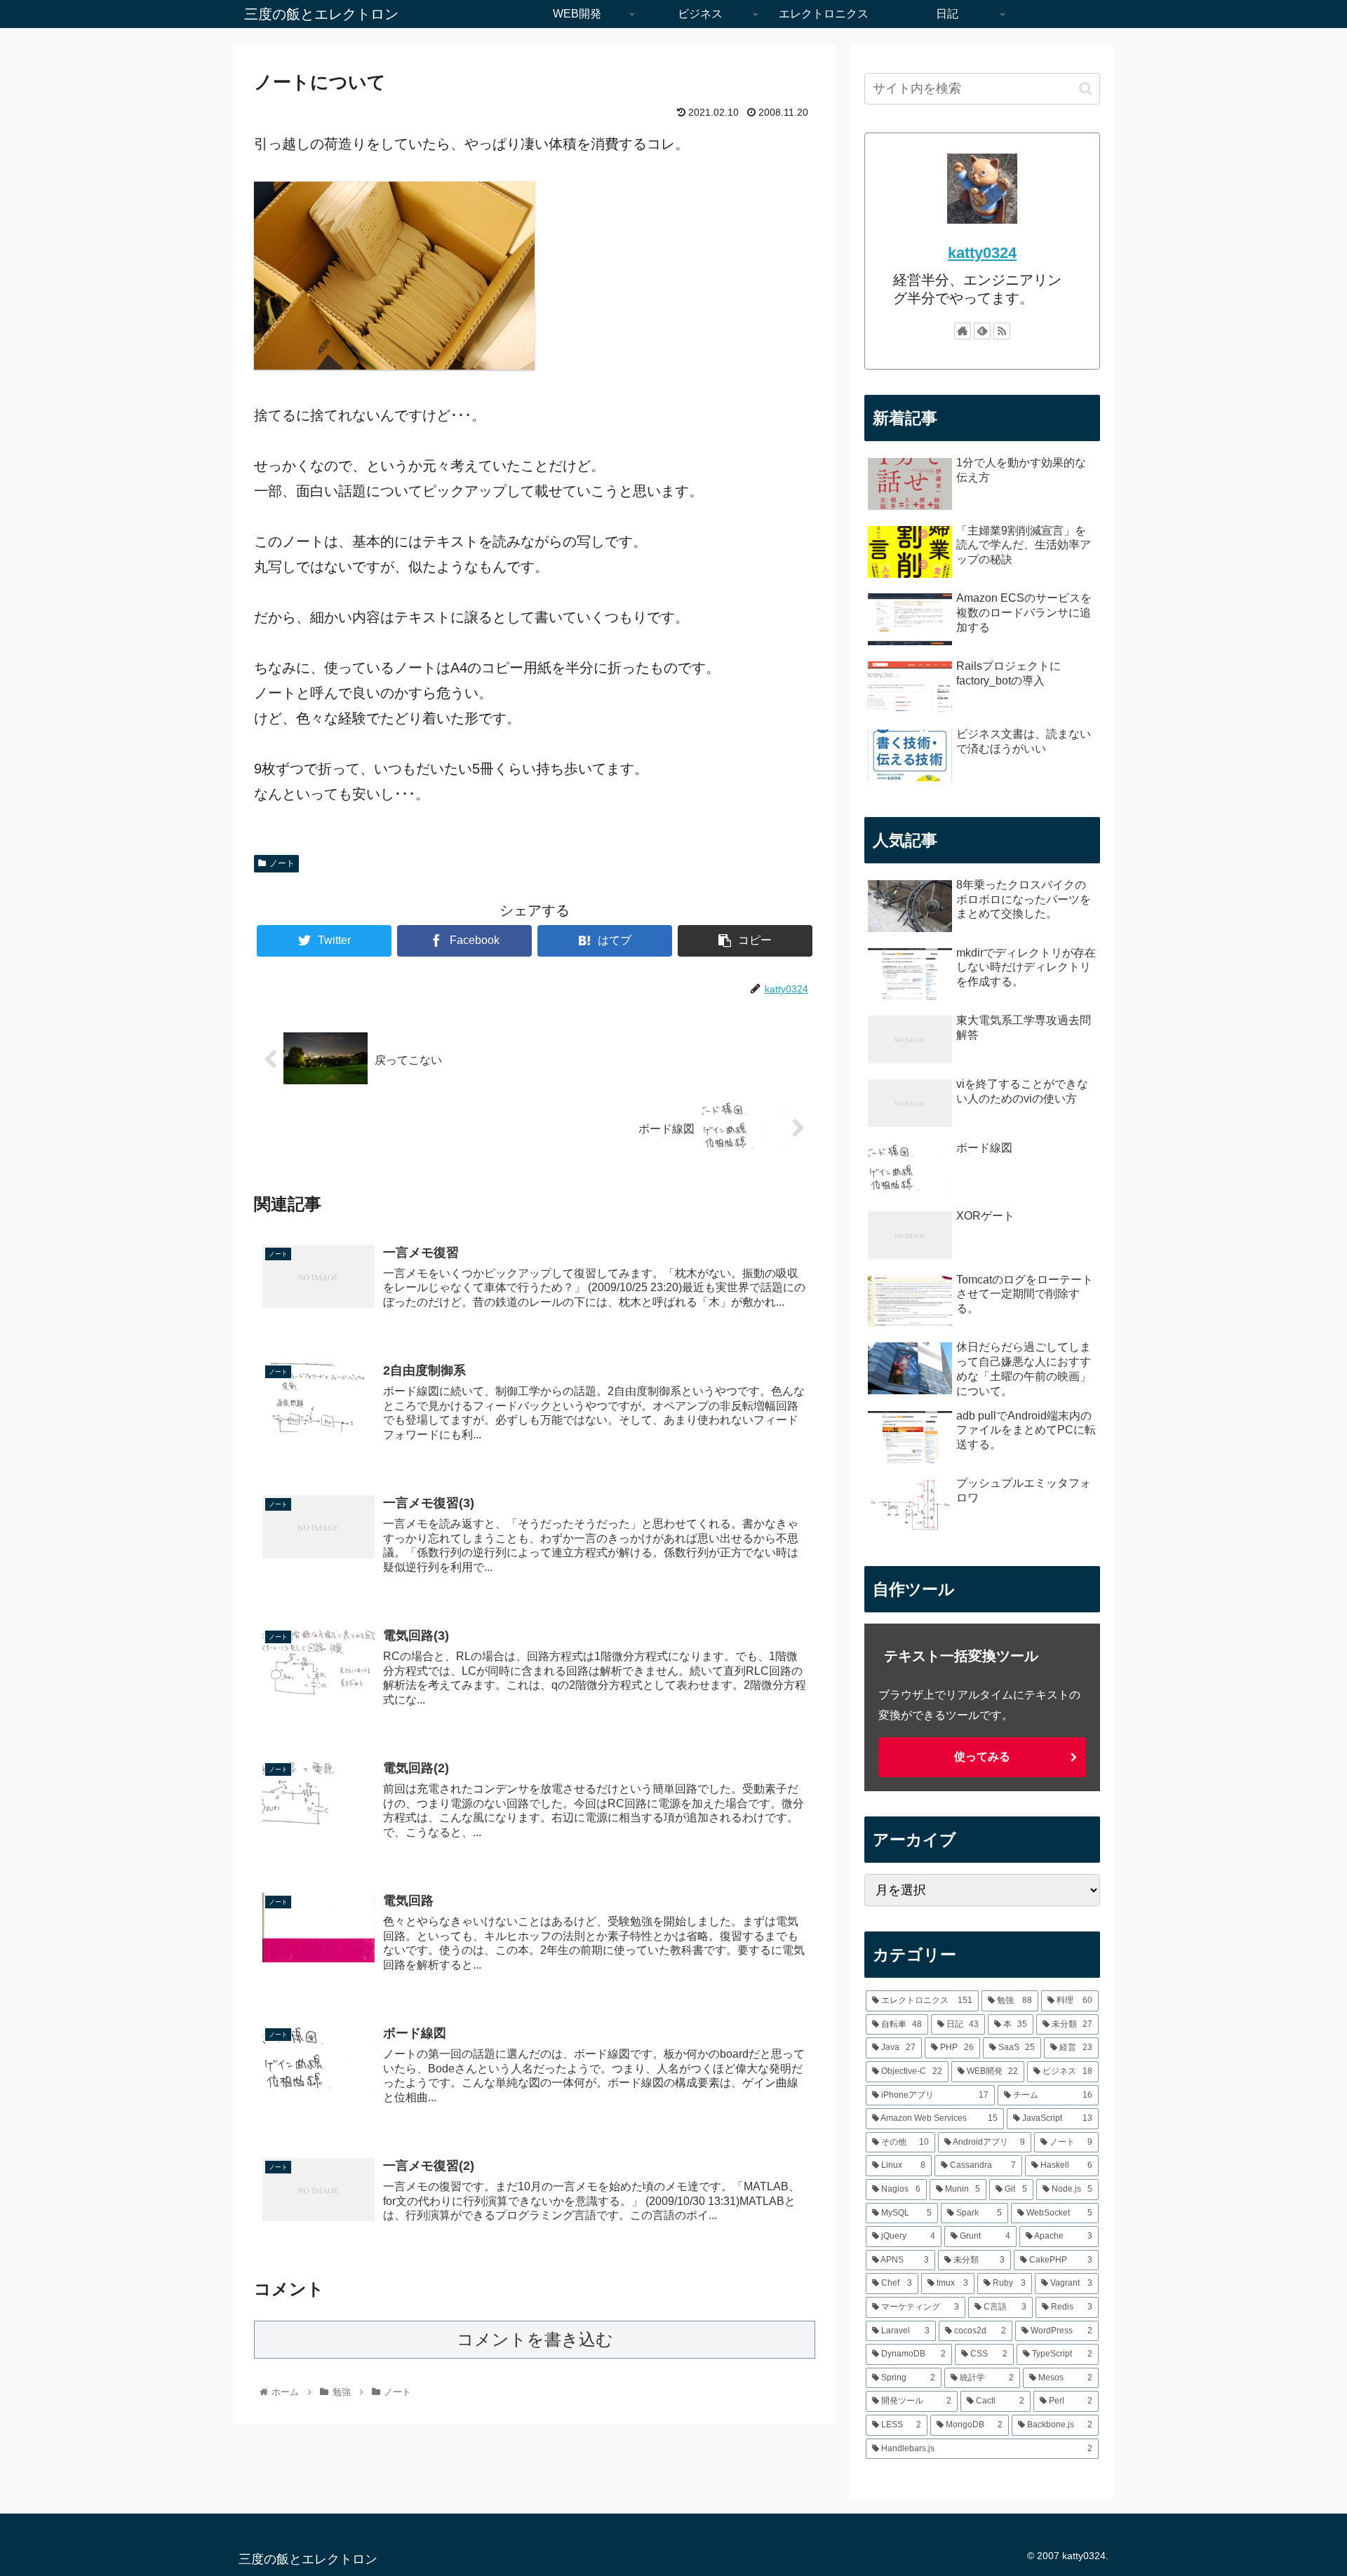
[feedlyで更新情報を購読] (982, 331)
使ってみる (982, 1756)
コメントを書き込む (535, 2339)
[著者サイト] (963, 331)
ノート (282, 863)
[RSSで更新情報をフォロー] (1002, 331)
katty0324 (982, 253)
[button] (1086, 89)
